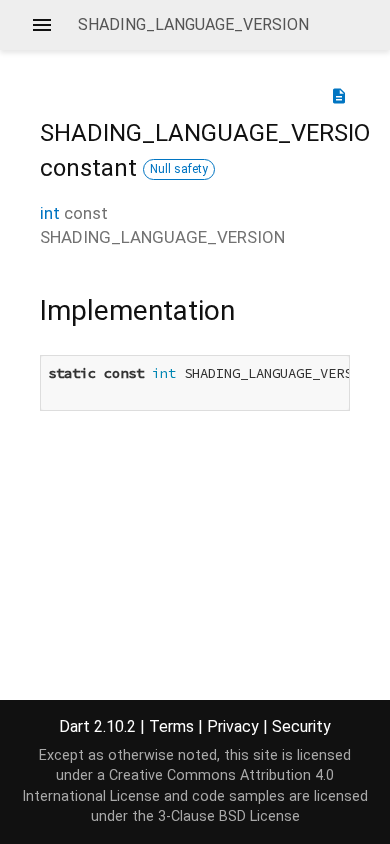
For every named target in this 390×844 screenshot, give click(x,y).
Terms (171, 726)
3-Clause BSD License (229, 816)
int (50, 213)
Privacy (233, 726)
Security (301, 726)
